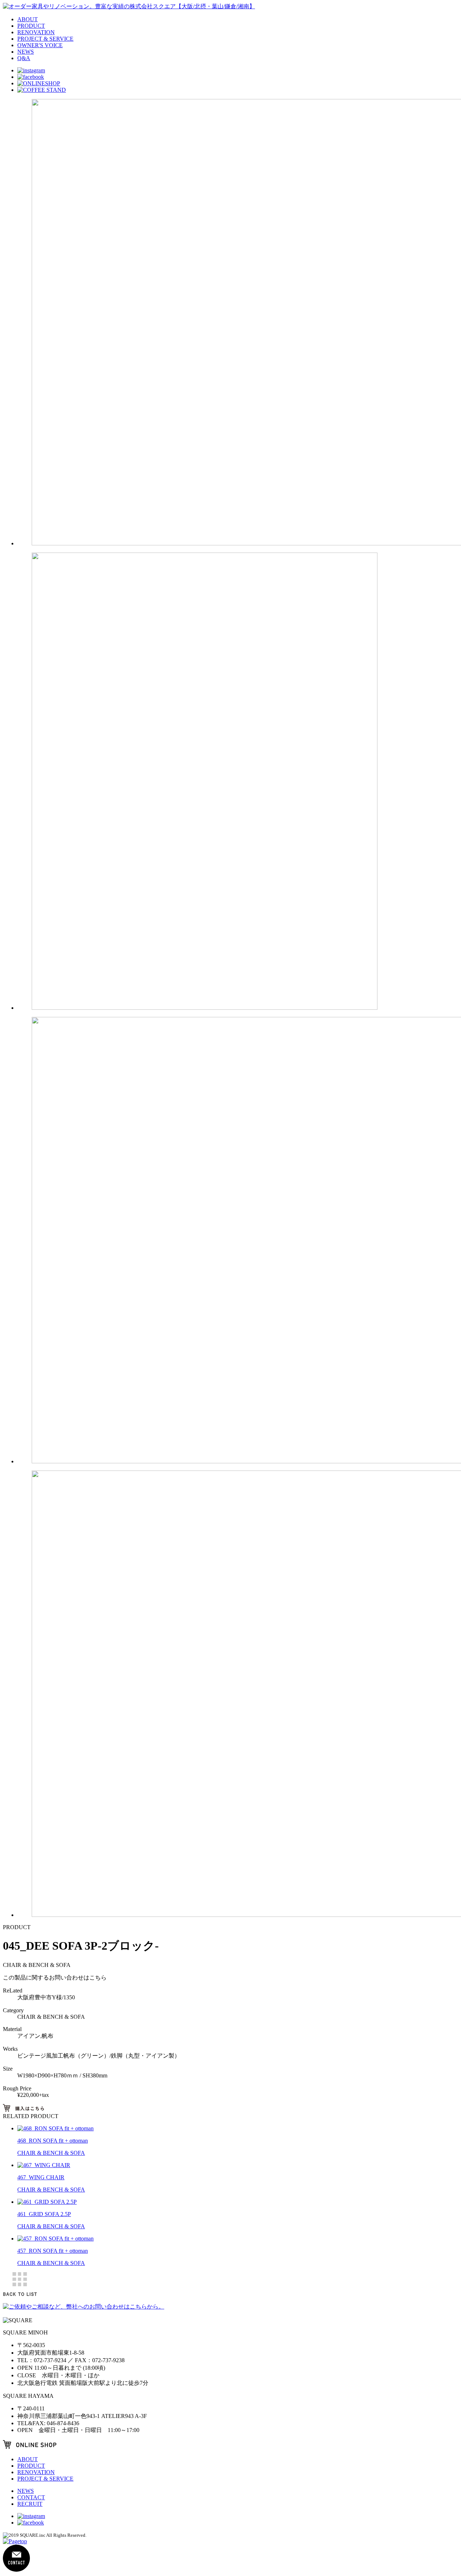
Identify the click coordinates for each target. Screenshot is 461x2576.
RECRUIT (30, 2504)
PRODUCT (31, 26)
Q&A (24, 58)
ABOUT (28, 19)
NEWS (26, 52)
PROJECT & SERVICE (45, 39)
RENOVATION (36, 32)
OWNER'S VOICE (40, 45)
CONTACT (31, 2497)
